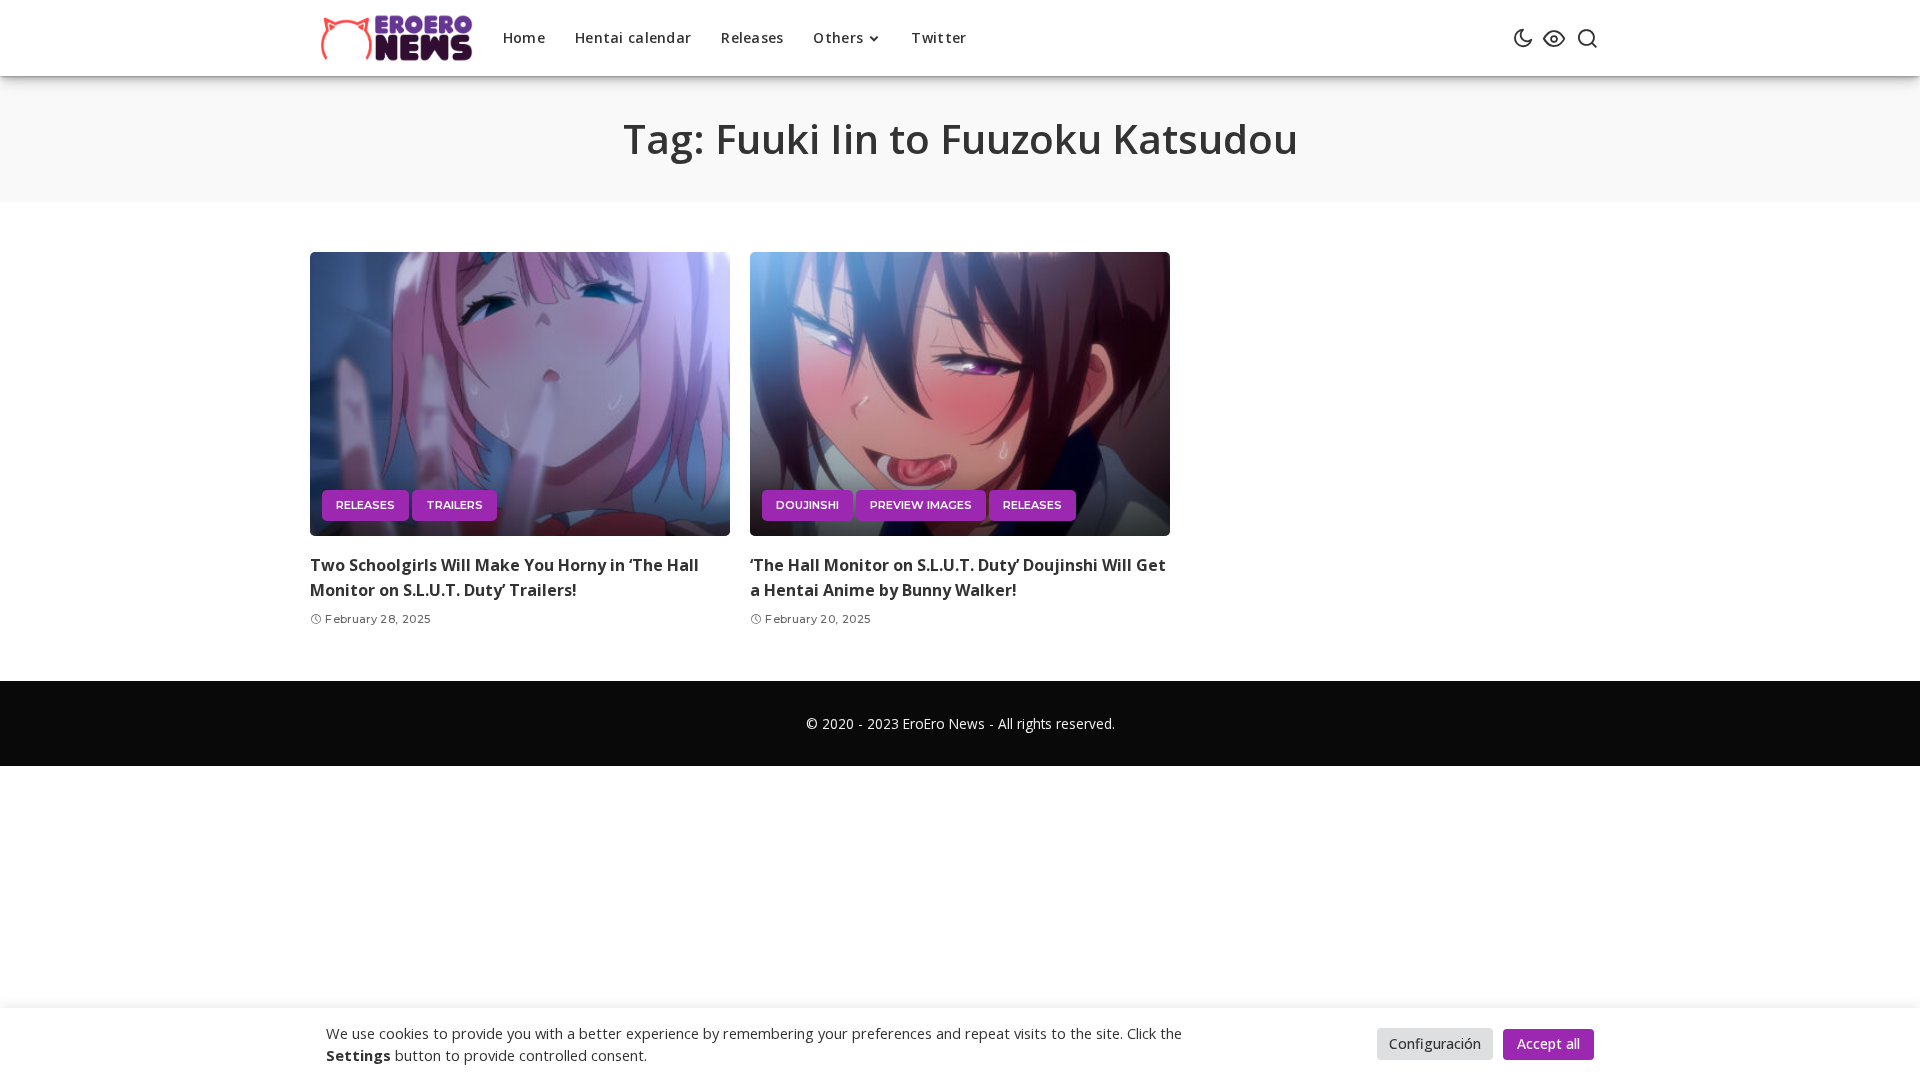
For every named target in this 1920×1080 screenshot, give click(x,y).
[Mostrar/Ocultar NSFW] (1554, 38)
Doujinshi (807, 505)
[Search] (1587, 38)
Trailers (454, 505)
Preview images (921, 505)
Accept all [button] (1548, 1043)
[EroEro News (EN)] (396, 38)
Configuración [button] (1435, 1043)
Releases (365, 505)
